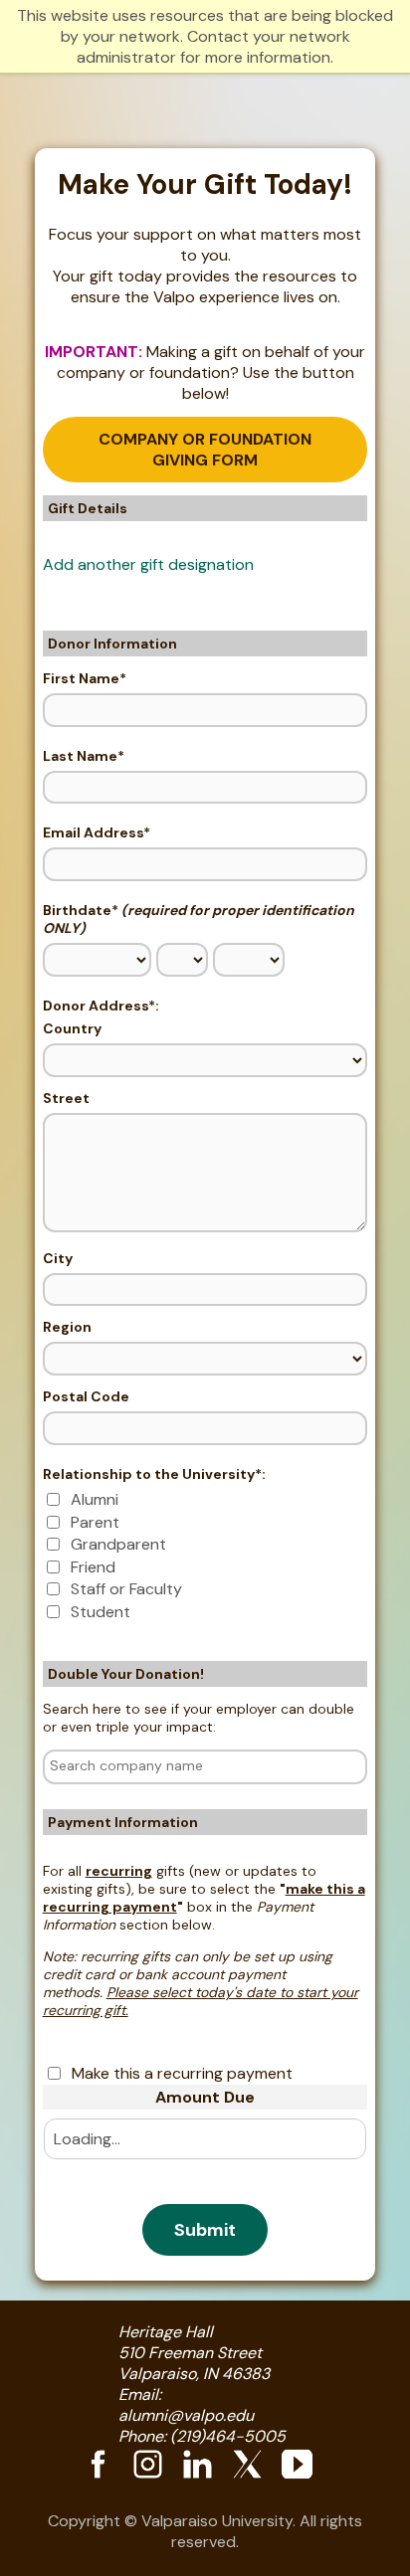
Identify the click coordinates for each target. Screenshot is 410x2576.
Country (72, 1028)
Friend (93, 1567)
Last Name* (84, 756)
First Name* (85, 678)
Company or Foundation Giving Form (205, 450)
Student (101, 1612)
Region (67, 1327)
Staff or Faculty (126, 1589)
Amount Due (205, 2097)
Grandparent (118, 1544)
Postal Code (86, 1396)
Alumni (95, 1499)
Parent (95, 1522)
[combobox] (205, 1767)
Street (66, 1098)
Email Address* (97, 832)
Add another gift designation (148, 564)
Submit (205, 2230)
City (58, 1258)
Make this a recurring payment (182, 2073)
